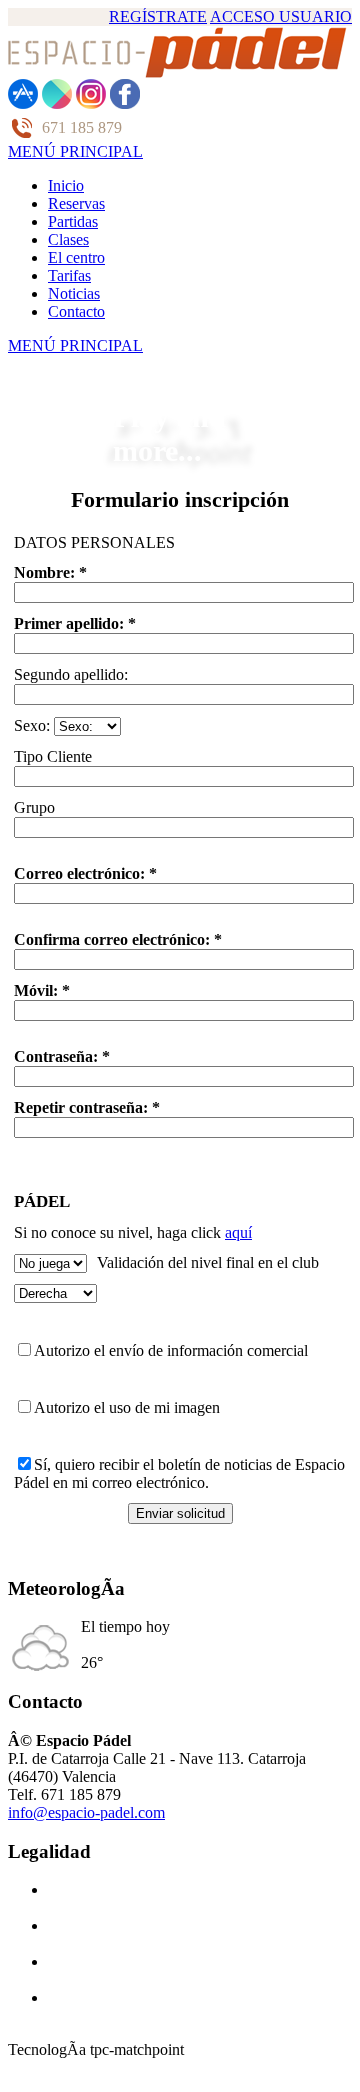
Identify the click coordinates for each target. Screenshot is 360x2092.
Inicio (66, 185)
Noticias (74, 293)
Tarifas (69, 275)
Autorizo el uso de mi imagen (127, 1407)
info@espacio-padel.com (86, 1812)
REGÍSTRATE (158, 16)
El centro (76, 257)
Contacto (76, 311)
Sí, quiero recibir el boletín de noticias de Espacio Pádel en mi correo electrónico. (179, 1473)
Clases (68, 239)
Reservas (76, 203)
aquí (238, 1232)
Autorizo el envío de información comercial (171, 1350)
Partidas (73, 221)
